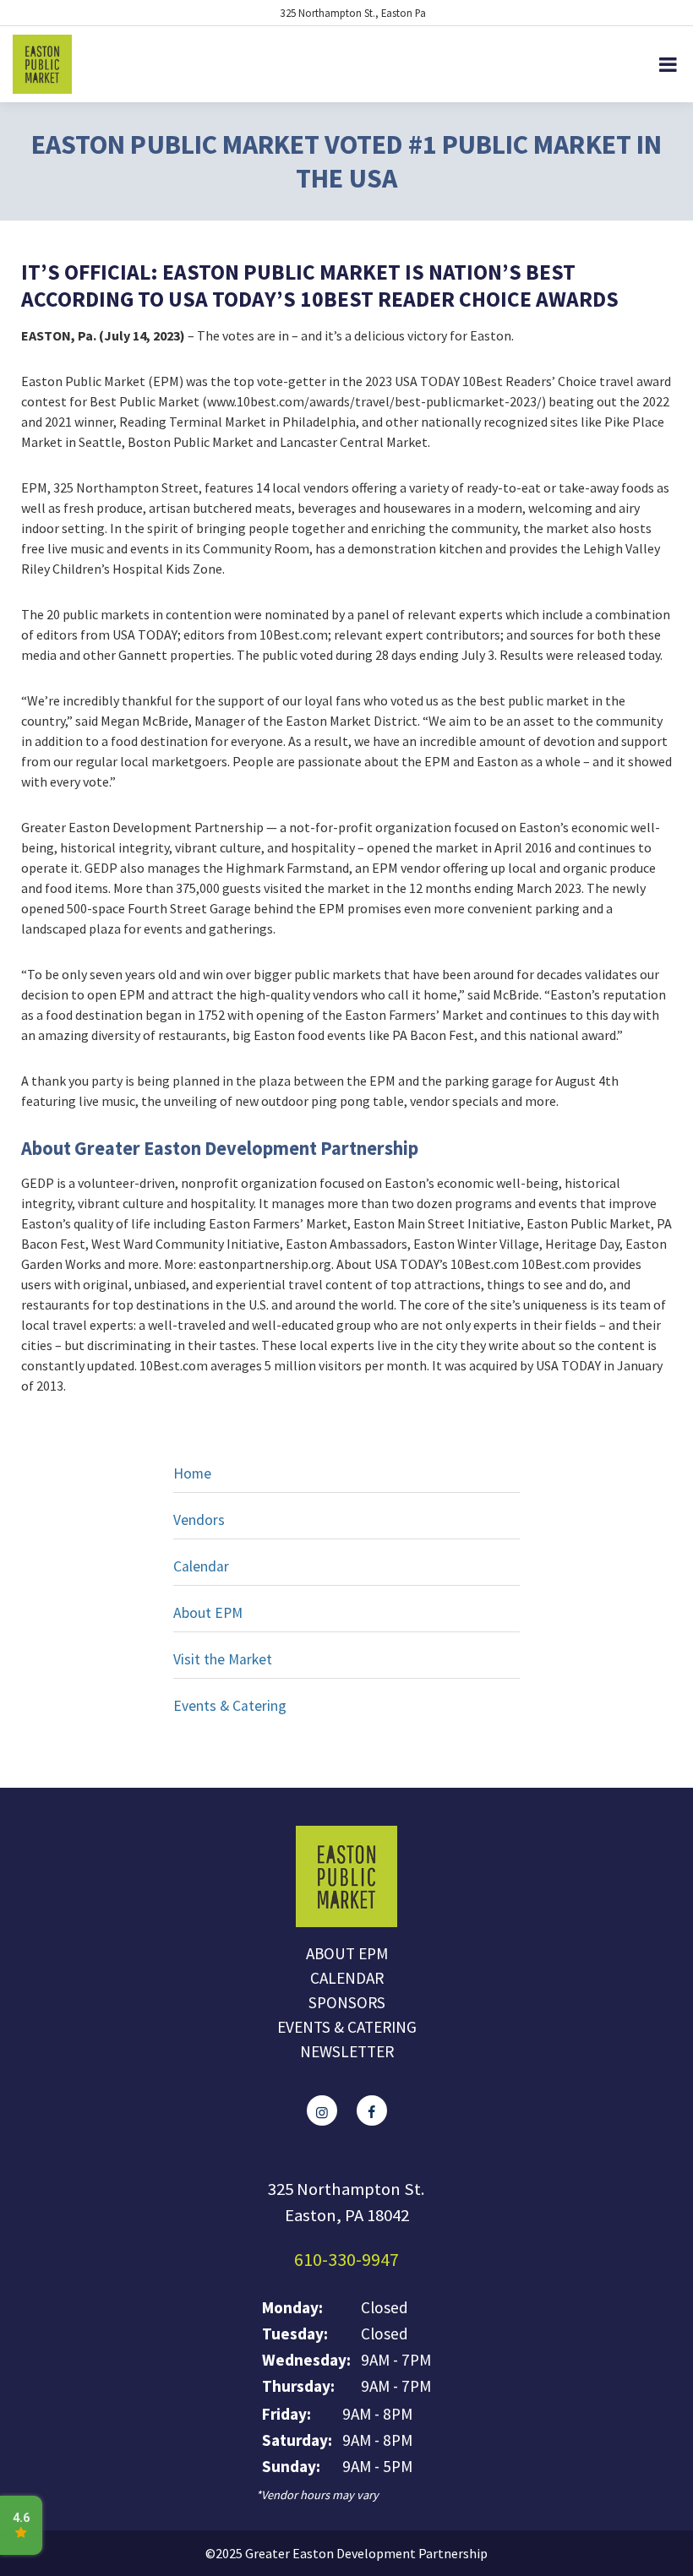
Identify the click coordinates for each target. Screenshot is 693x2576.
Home (192, 1473)
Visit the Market (223, 1659)
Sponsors (347, 2002)
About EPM (208, 1613)
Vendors (199, 1520)
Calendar (201, 1566)
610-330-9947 (346, 2259)
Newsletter (347, 2051)
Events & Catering (230, 1706)
